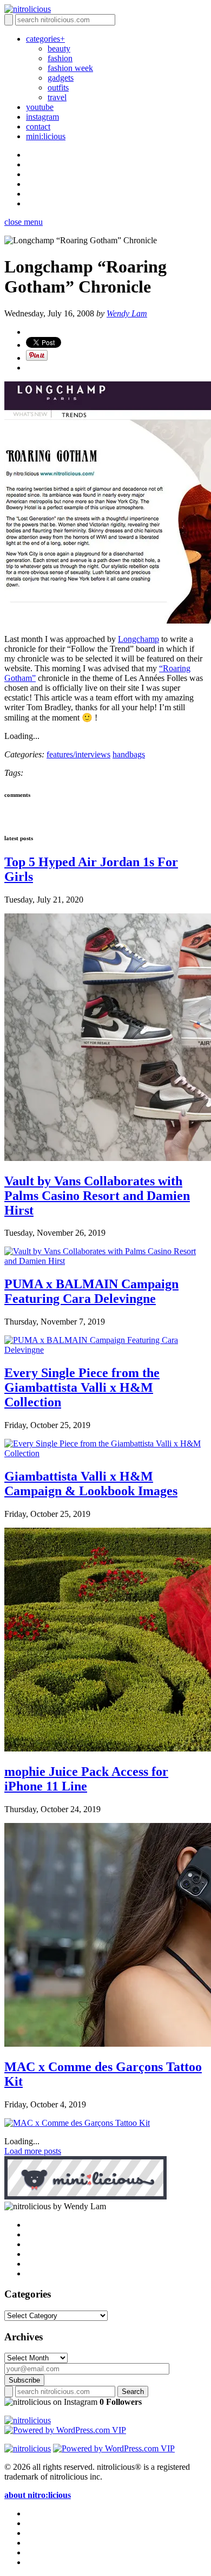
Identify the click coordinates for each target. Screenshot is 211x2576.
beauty (59, 48)
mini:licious (46, 136)
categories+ (45, 39)
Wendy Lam (127, 313)
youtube (40, 107)
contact (38, 126)
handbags (129, 754)
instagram (42, 117)
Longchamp (139, 639)
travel (57, 97)
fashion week (70, 68)
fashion (60, 58)
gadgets (61, 78)
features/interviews (78, 754)
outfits (58, 87)
